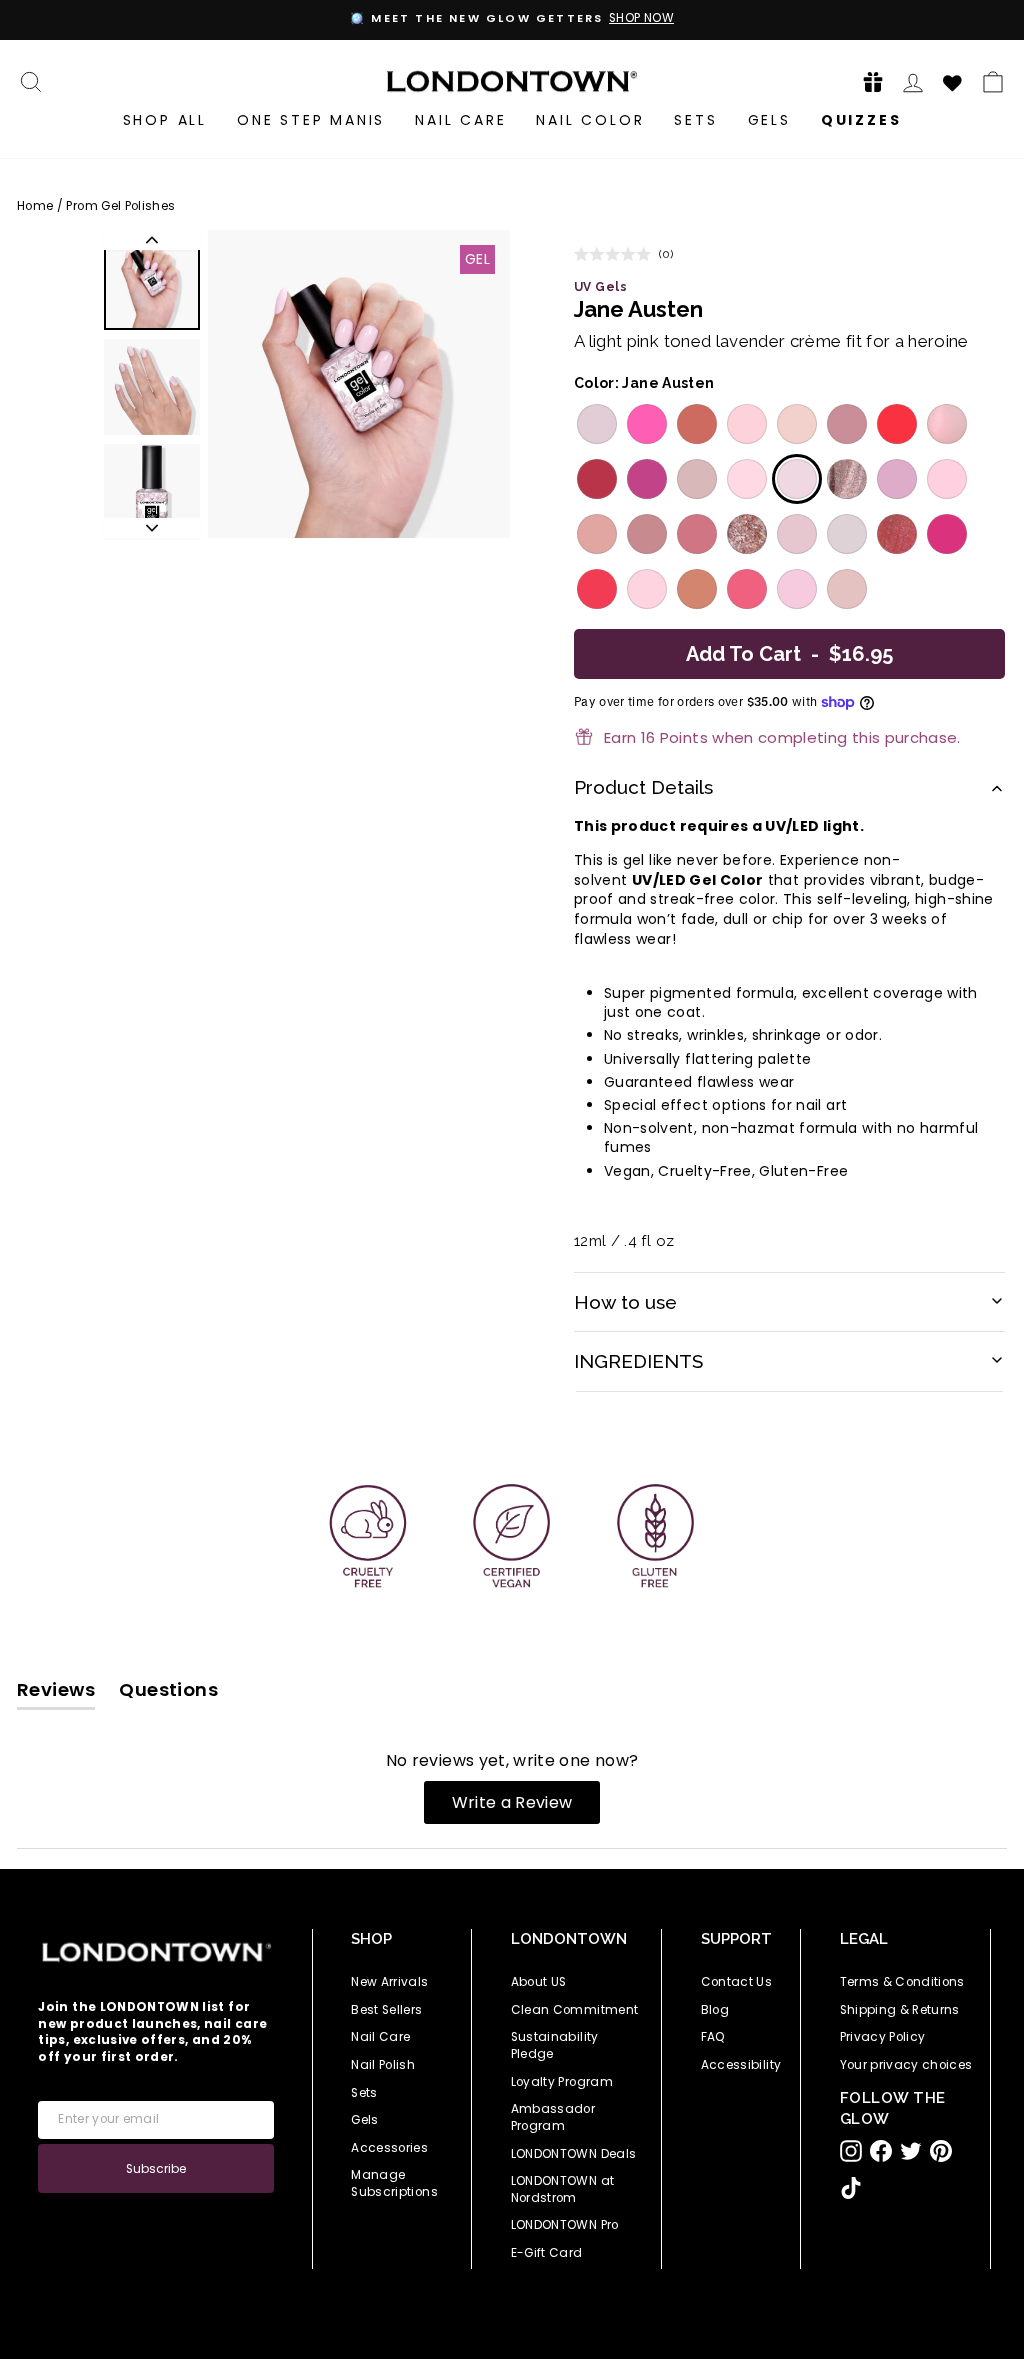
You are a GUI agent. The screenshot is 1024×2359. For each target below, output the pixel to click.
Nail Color (590, 120)
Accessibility (741, 2065)
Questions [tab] (168, 1693)
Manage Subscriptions (394, 2183)
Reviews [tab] (56, 1693)
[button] (867, 81)
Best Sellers (386, 2010)
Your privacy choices (906, 2065)
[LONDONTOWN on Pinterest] (941, 2151)
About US (539, 1982)
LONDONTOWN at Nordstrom (563, 2189)
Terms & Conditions (902, 1982)
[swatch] (594, 424)
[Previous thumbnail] (152, 240)
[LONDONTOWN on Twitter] (911, 2151)
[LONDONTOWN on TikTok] (851, 2188)
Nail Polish (383, 2065)
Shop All (165, 120)
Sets (695, 120)
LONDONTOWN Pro (565, 2225)
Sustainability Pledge (555, 2045)
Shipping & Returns (900, 2010)
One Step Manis (311, 120)
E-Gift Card (547, 2253)
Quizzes (861, 120)
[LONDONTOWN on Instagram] (851, 2151)
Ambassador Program (553, 2117)
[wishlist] (953, 80)
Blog (715, 2010)
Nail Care (460, 120)
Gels (769, 120)
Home (35, 206)
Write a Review (526, 1807)
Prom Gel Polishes (120, 206)
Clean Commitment (575, 2010)
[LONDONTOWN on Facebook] (881, 2151)
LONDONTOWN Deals (574, 2154)
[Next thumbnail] (152, 528)
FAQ (713, 2037)
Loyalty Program (562, 2082)
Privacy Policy (883, 2037)
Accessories (389, 2148)
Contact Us (737, 1982)
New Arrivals (389, 1982)
